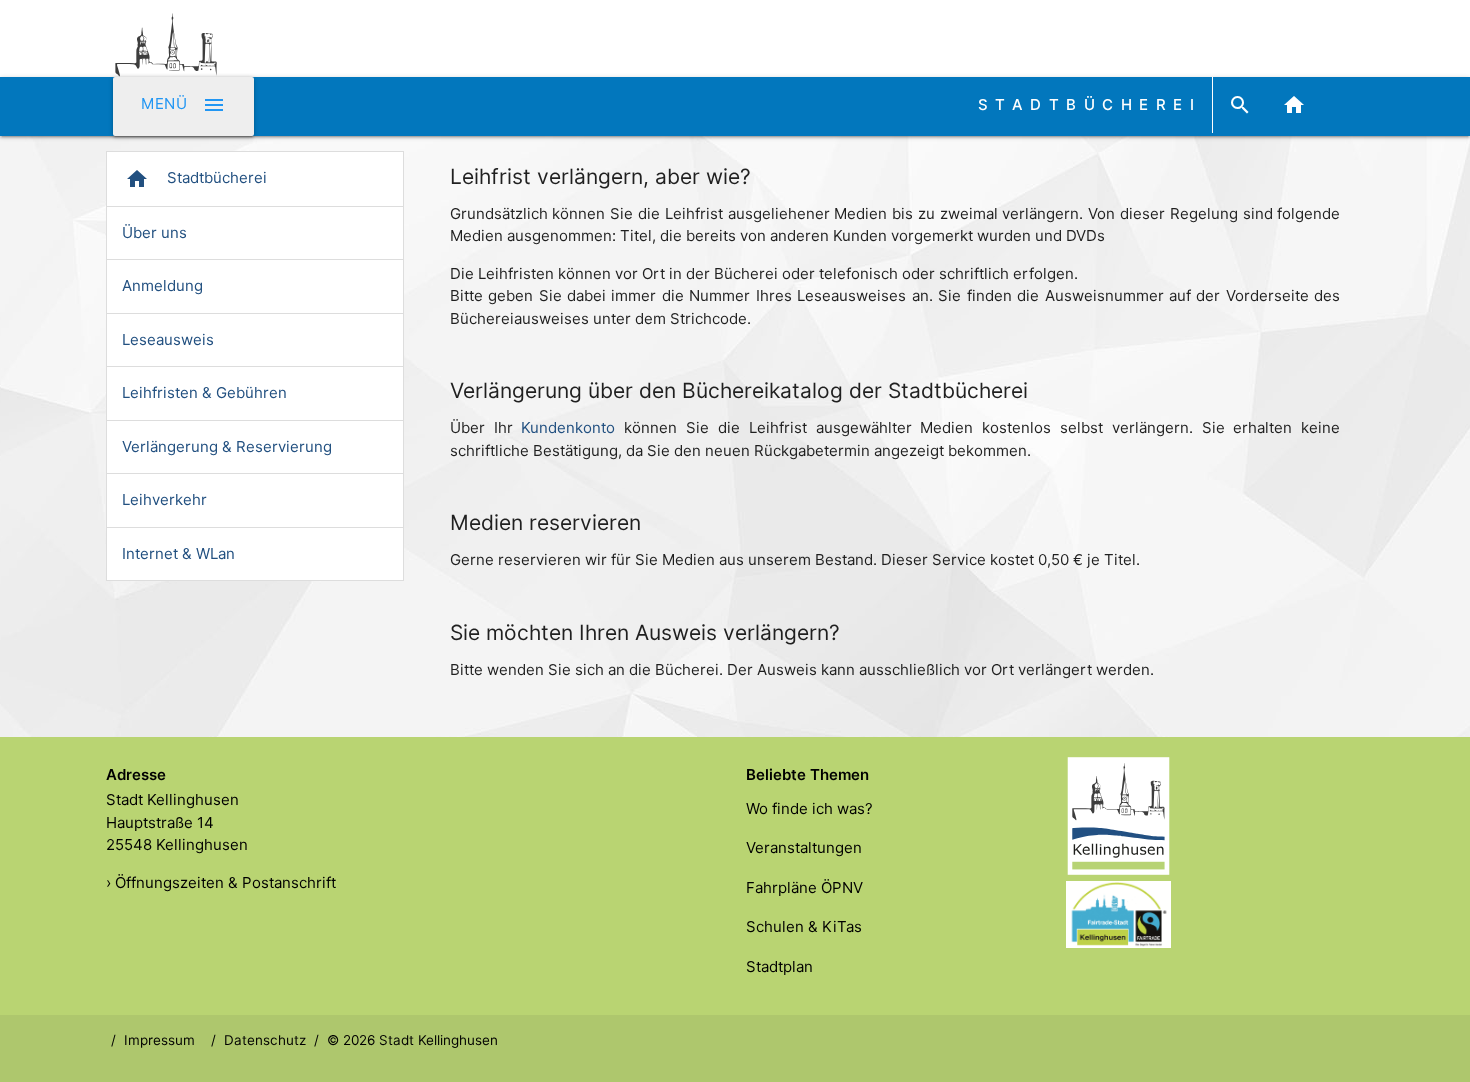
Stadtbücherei (196, 179)
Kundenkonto (568, 427)
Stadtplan (779, 966)
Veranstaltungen (804, 847)
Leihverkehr (164, 499)
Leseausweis (168, 339)
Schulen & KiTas (804, 926)
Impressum (159, 1040)
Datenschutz (265, 1040)
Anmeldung (162, 285)
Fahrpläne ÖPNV (804, 887)
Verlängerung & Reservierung (227, 446)
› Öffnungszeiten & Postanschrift (221, 882)
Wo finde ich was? (809, 808)
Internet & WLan (178, 553)
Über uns (154, 232)
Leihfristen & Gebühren (204, 392)
